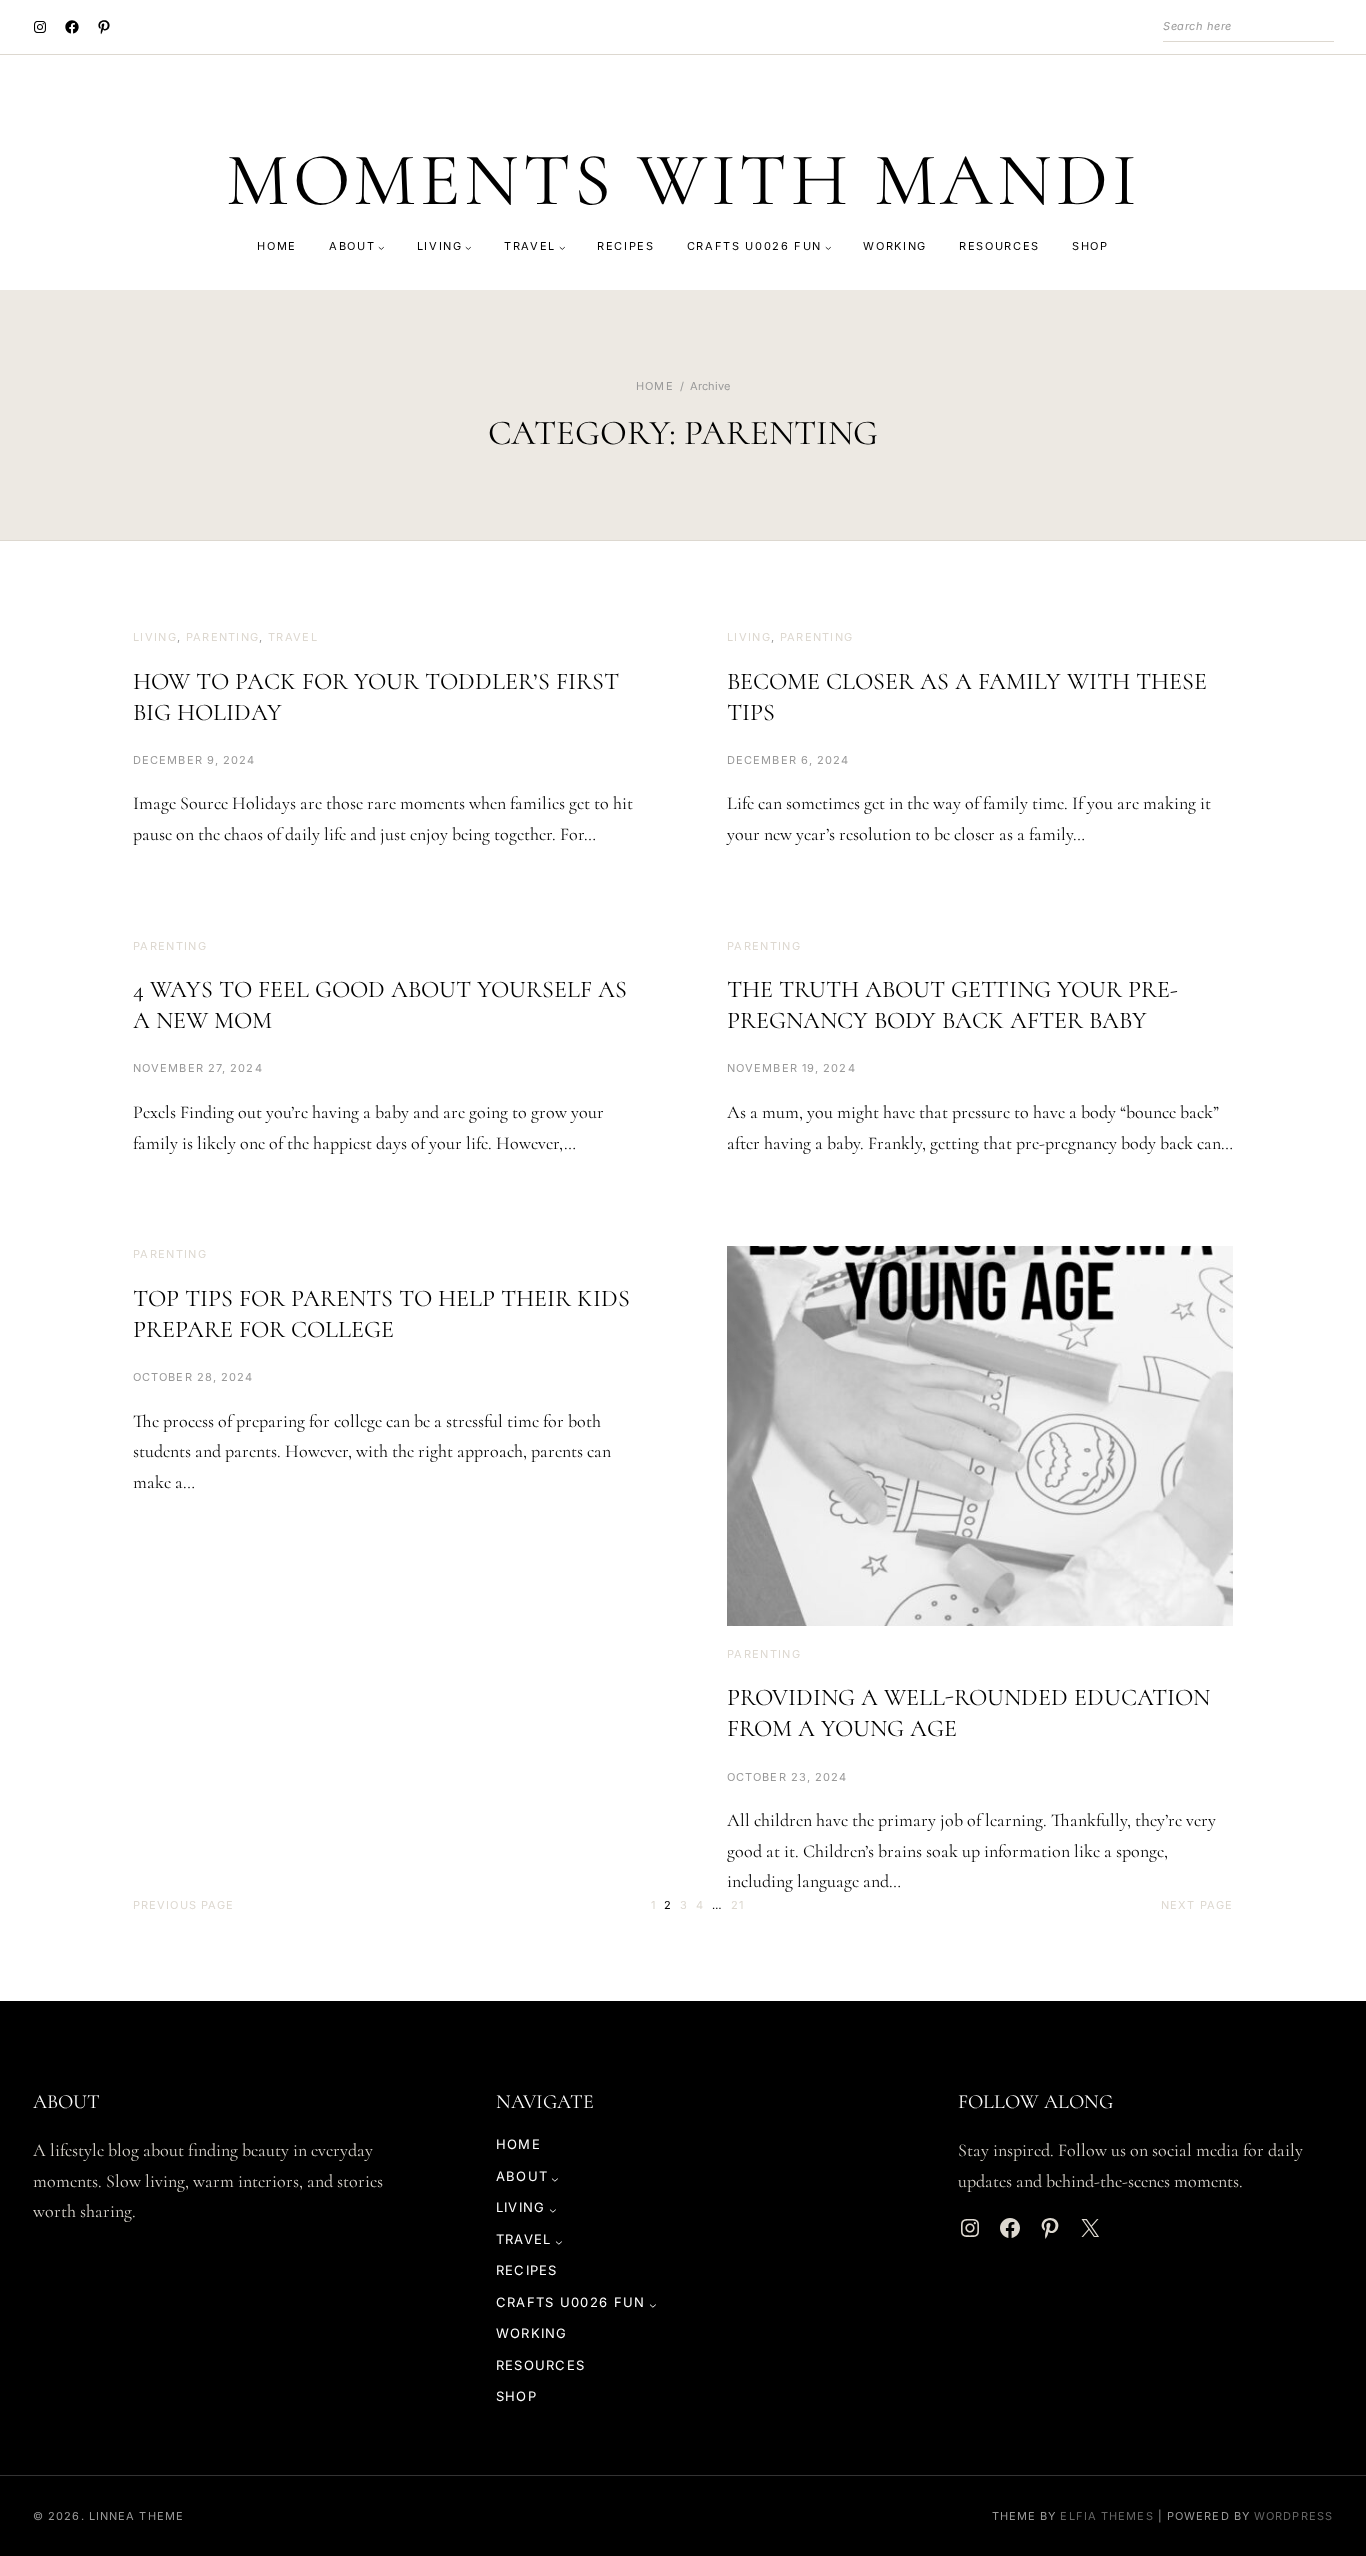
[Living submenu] (468, 247)
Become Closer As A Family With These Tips (967, 697)
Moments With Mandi (683, 180)
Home (654, 386)
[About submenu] (381, 247)
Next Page (1197, 1905)
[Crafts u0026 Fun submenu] (828, 247)
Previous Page (183, 1905)
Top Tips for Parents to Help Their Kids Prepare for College (381, 1314)
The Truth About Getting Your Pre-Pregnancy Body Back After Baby (952, 1005)
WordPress (1293, 2516)
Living (155, 637)
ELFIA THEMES (1106, 2516)
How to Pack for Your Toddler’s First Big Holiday (376, 697)
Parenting (223, 637)
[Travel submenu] (562, 247)
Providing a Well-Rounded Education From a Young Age (968, 1713)
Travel (293, 637)
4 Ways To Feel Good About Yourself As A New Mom (380, 1005)
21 (737, 1905)
